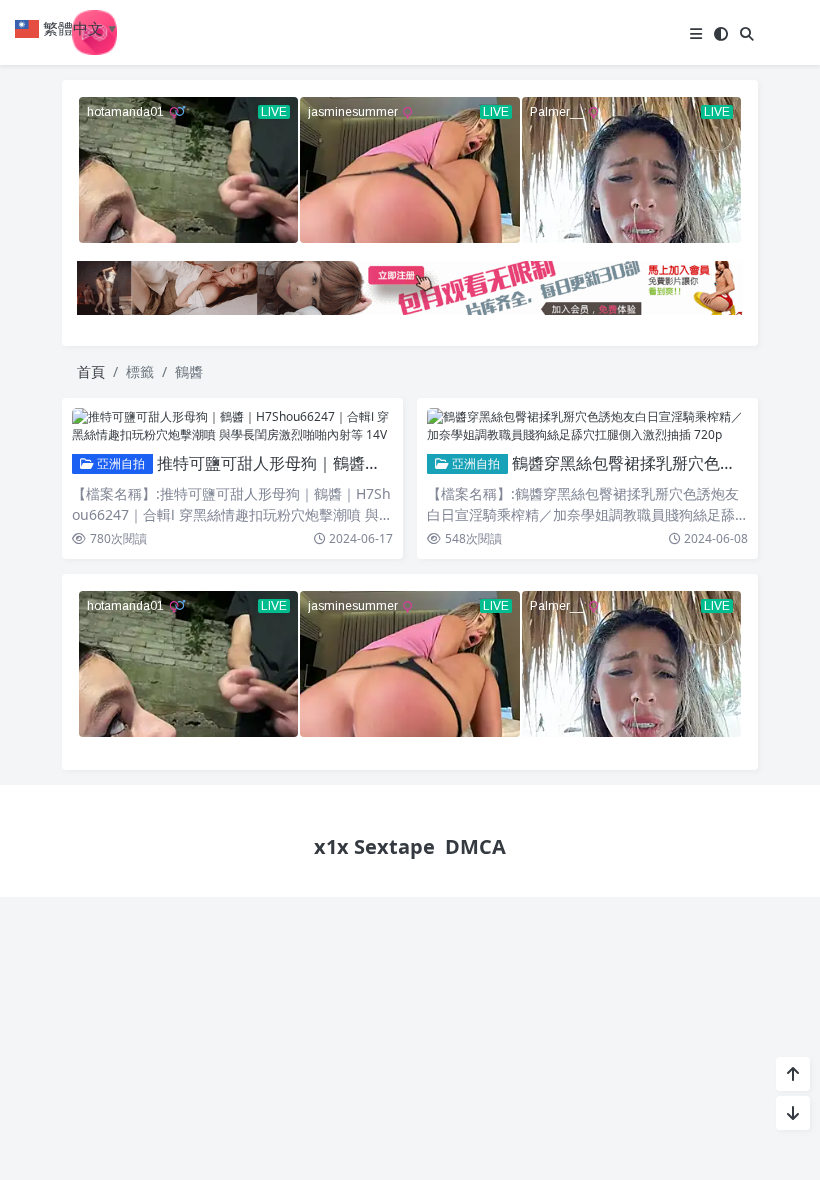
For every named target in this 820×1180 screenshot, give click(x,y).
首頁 (91, 371)
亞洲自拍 (119, 463)
